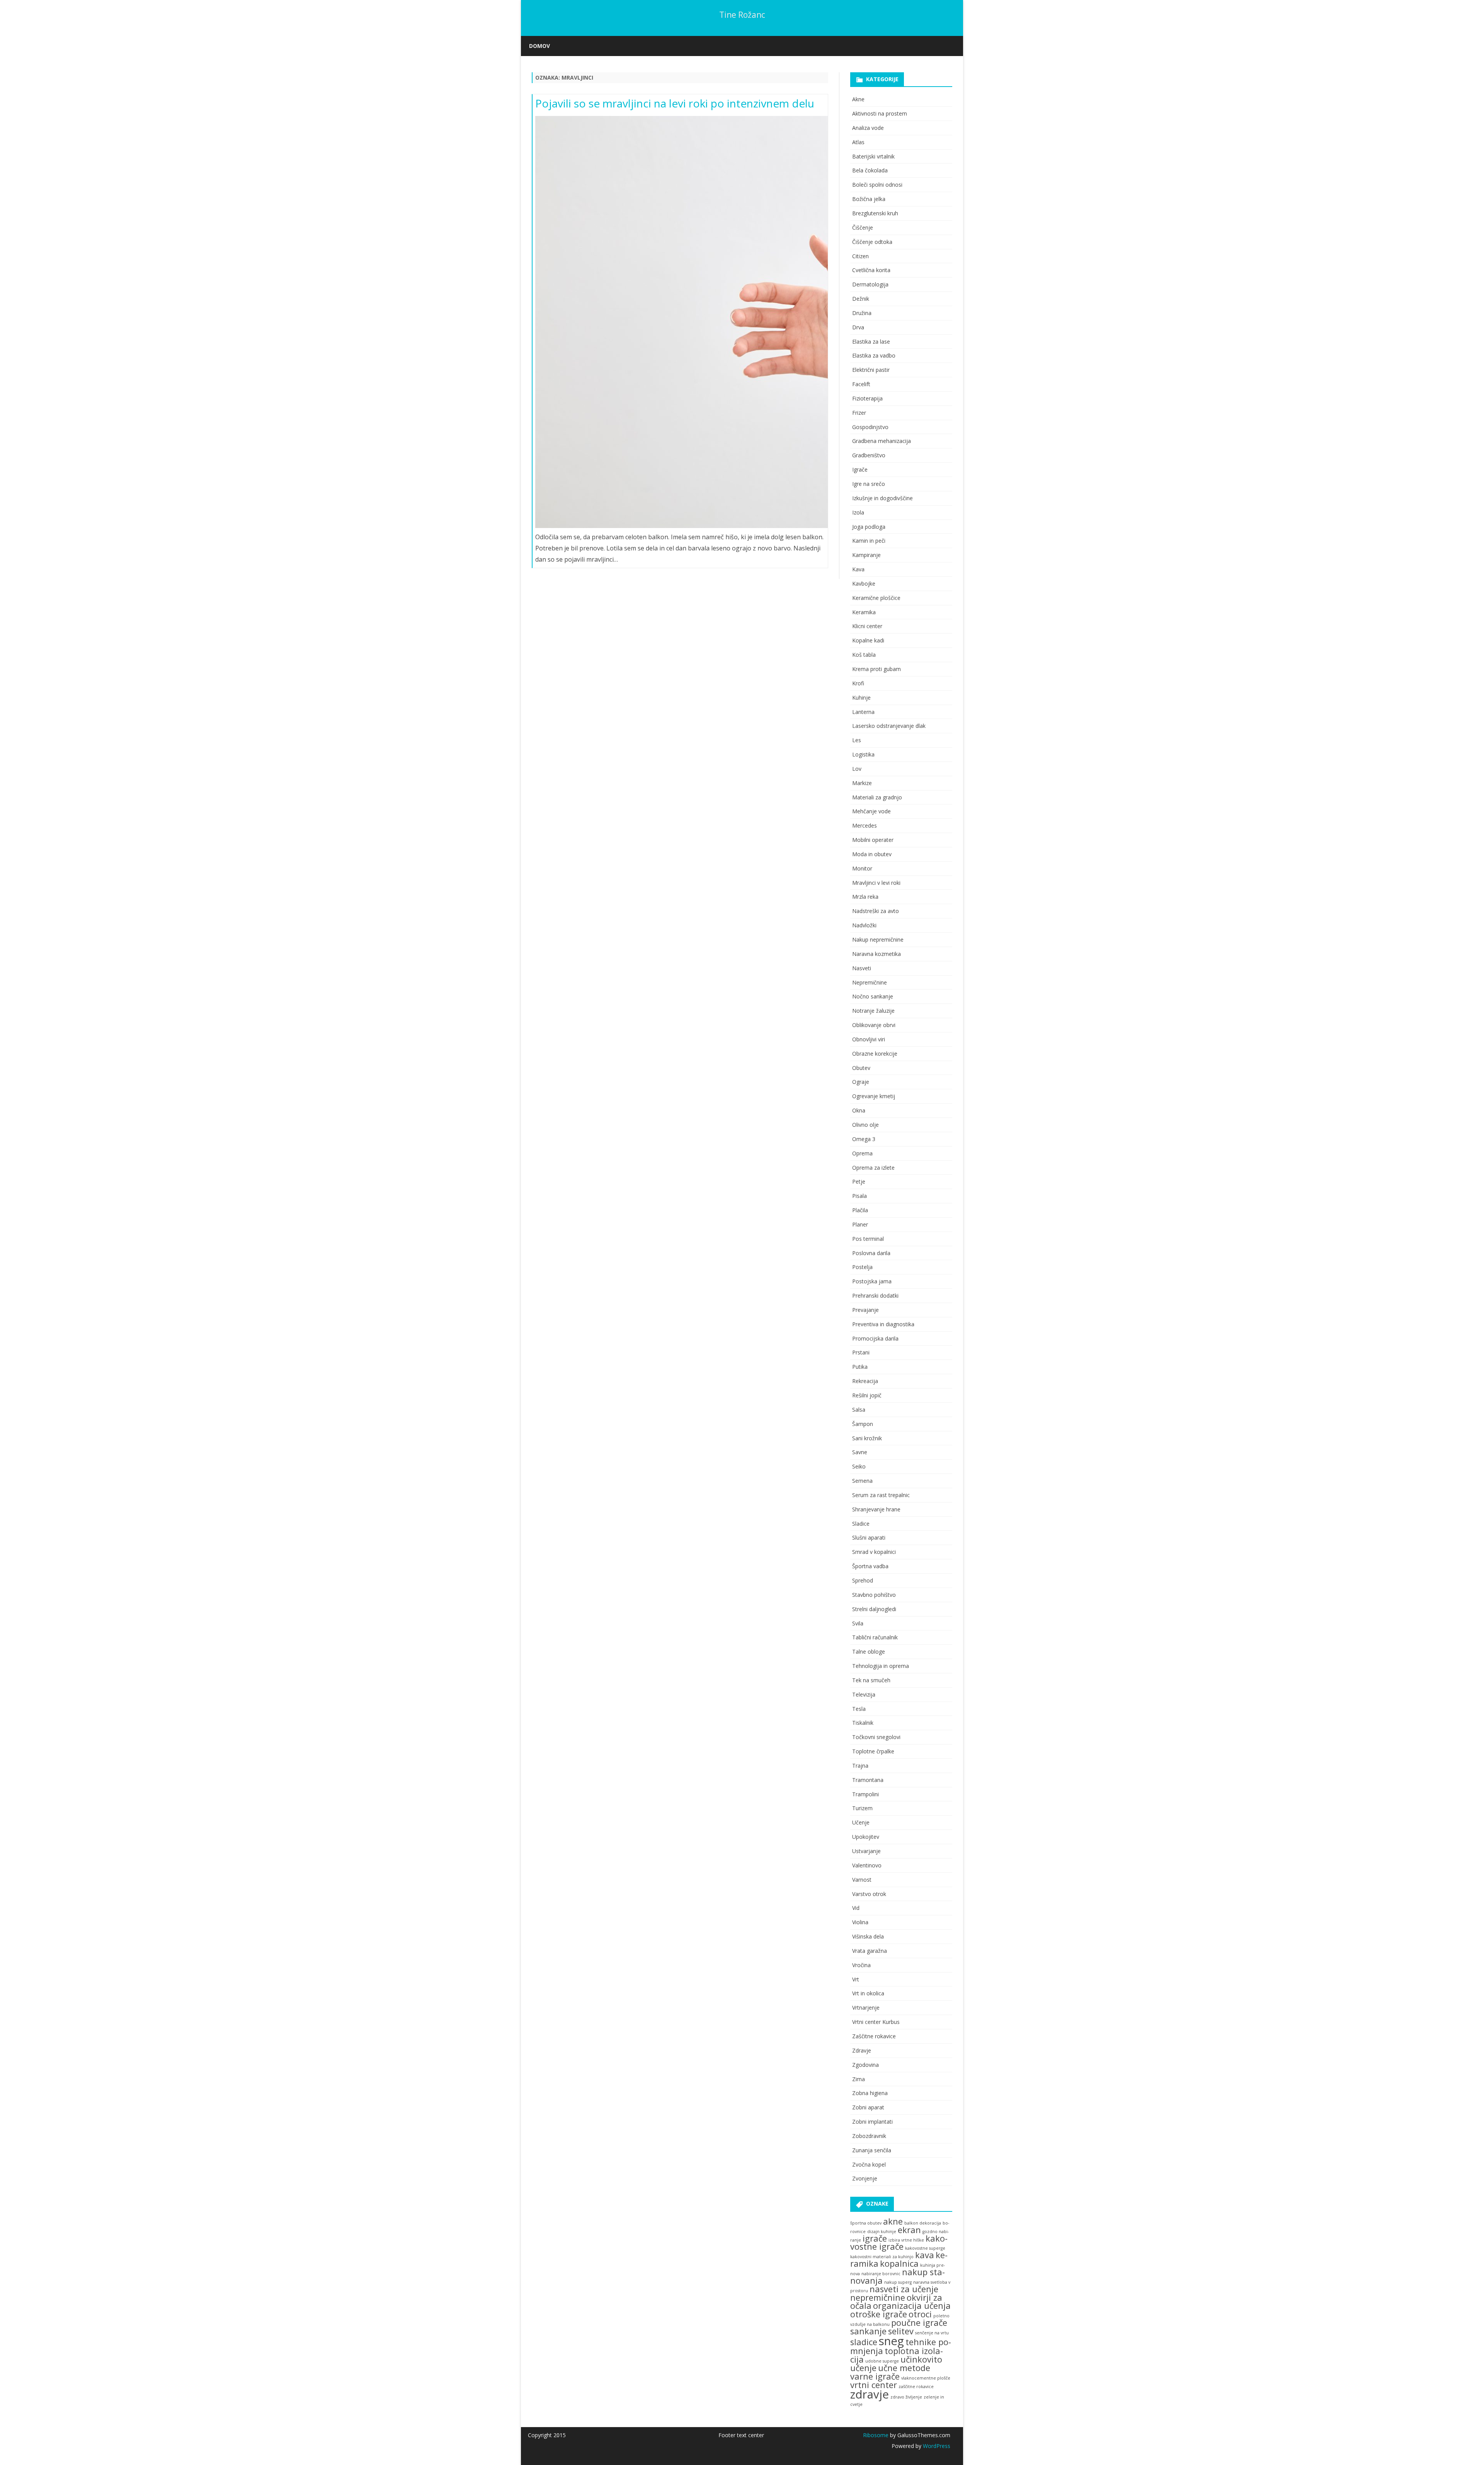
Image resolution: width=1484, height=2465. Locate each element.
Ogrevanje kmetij (874, 1096)
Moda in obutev (872, 854)
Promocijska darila (875, 1338)
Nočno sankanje (873, 996)
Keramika (864, 612)
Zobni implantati (872, 2122)
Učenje (861, 1822)
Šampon (863, 1424)
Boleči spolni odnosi (877, 185)
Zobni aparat (868, 2107)
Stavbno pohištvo (874, 1595)
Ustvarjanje (866, 1851)
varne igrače (875, 2376)
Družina (862, 313)
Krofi (858, 683)
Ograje (861, 1082)
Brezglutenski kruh (875, 213)
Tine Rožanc (742, 15)
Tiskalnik (863, 1723)
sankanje (868, 2331)
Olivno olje (865, 1125)
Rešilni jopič (867, 1395)
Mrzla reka (865, 897)
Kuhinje (861, 698)
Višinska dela (868, 1936)
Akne (858, 99)
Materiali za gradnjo (877, 797)
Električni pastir (871, 370)
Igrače (860, 469)
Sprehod (863, 1580)
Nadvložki (864, 925)
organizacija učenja (912, 2306)
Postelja (862, 1267)
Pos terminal (868, 1239)
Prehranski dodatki (875, 1296)
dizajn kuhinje (882, 2232)
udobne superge (882, 2361)
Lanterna (863, 712)
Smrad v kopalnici (874, 1552)
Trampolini (865, 1794)
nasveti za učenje (904, 2289)
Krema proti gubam (876, 669)
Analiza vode (868, 128)
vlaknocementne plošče (926, 2378)
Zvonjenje (865, 2178)
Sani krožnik (867, 1438)
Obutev (861, 1068)
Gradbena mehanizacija (882, 441)
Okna (859, 1110)
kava (925, 2255)
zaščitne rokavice (916, 2387)
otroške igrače (879, 2314)
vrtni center (874, 2385)
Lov (857, 769)
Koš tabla (864, 655)
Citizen (860, 256)
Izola (858, 512)
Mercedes (865, 825)
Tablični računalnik (875, 1637)
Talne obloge (869, 1652)
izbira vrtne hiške (906, 2240)
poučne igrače (919, 2323)
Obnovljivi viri (869, 1039)
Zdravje (862, 2050)
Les (857, 740)
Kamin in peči (869, 541)
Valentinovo (867, 1865)
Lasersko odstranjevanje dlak (889, 726)
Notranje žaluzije (873, 1011)
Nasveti (862, 968)
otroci (920, 2314)
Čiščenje (863, 227)
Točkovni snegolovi (876, 1737)
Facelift (861, 384)
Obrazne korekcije (875, 1054)
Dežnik (861, 299)
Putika (860, 1367)
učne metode (904, 2368)
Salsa (859, 1410)
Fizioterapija (867, 398)
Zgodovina (865, 2065)
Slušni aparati (869, 1537)
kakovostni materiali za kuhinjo (882, 2257)
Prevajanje (865, 1310)
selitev (901, 2331)
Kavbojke (864, 583)
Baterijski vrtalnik (873, 156)
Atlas (858, 142)
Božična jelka (869, 199)
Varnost (862, 1880)
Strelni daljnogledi (874, 1609)
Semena (862, 1481)
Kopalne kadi (868, 640)
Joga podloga (869, 527)
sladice (864, 2342)
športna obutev (866, 2223)
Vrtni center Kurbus (876, 2022)
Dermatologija (870, 284)
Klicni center (867, 626)
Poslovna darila (871, 1253)
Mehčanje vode (871, 811)
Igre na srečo (869, 484)
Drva (858, 327)
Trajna (860, 1766)
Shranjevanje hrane (876, 1509)
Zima (859, 2079)
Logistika (863, 754)
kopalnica (899, 2263)
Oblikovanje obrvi (874, 1025)
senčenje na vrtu (932, 2333)
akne (893, 2221)
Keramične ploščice (876, 598)
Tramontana (868, 1780)
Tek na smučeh (871, 1680)
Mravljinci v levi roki (876, 883)
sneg (891, 2341)
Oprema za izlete (873, 1168)
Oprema (862, 1153)
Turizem (862, 1808)
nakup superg (898, 2282)
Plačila (860, 1210)
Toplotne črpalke (873, 1751)
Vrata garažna (870, 1951)
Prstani (861, 1352)
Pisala (859, 1196)
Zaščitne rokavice (874, 2036)
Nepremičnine (870, 982)
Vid (856, 1908)
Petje (859, 1181)
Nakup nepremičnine (878, 939)
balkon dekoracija (923, 2223)
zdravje (870, 2394)
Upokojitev (866, 1837)
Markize (862, 783)
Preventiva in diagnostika (883, 1324)
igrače (875, 2238)
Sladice (861, 1524)
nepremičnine (878, 2297)
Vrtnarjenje (866, 2008)
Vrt (856, 1979)
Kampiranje (866, 555)
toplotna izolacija (897, 2355)
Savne (860, 1452)
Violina (860, 1922)
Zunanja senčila (872, 2150)
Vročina (861, 1965)
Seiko (859, 1466)
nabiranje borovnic (881, 2274)
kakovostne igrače (899, 2243)
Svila (858, 1623)
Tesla (859, 1709)
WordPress (936, 2446)
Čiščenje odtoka (872, 242)
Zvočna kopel (869, 2164)
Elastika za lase (871, 342)
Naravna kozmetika (876, 954)
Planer (860, 1224)
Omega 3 (864, 1139)
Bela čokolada (870, 170)
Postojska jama (872, 1281)
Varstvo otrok (869, 1894)
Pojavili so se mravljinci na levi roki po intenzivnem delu (675, 103)
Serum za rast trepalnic (881, 1495)
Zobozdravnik (869, 2136)
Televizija (864, 1694)
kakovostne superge (925, 2248)
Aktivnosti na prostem (880, 113)
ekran (909, 2230)
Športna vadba (870, 1566)
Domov (539, 46)
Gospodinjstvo (870, 427)
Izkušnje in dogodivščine (882, 498)
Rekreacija (865, 1381)
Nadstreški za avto (876, 911)
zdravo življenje (906, 2397)
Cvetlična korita (871, 270)
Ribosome (876, 2435)
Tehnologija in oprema (881, 1666)
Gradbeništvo (869, 455)
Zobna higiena (870, 2093)
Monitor (862, 868)
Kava (858, 569)
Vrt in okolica (868, 1993)
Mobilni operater (873, 840)
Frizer (859, 413)
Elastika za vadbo (874, 355)
